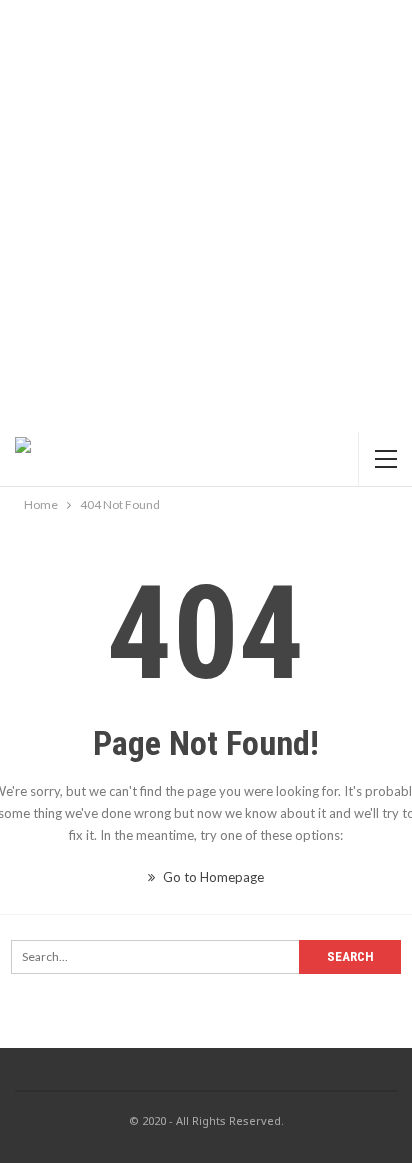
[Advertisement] (206, 216)
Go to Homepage (212, 877)
